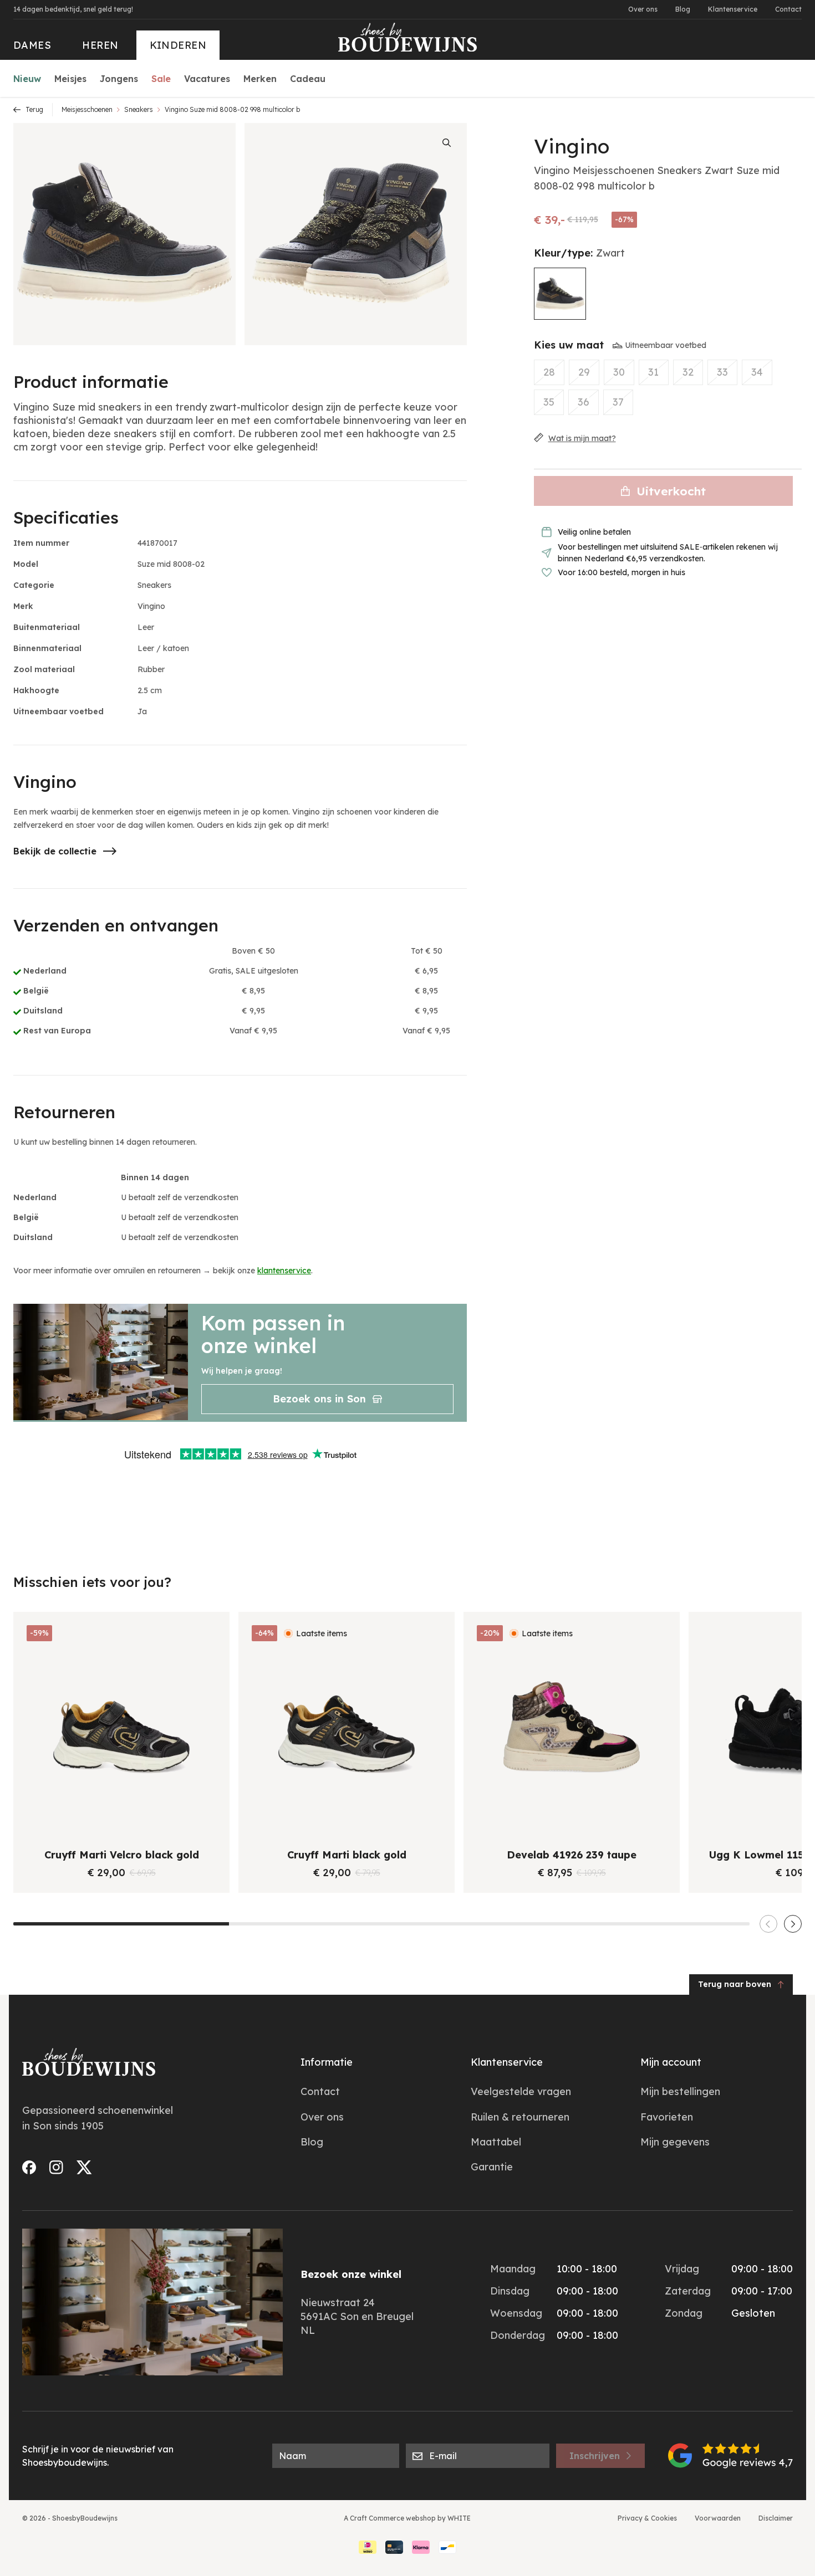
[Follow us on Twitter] (84, 2167)
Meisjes (70, 79)
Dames (32, 45)
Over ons (643, 9)
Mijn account (671, 2062)
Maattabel (496, 2142)
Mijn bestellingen (680, 2091)
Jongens (119, 79)
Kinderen (178, 45)
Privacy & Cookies (647, 2518)
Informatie (327, 2062)
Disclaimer (776, 2518)
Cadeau (308, 79)
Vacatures (207, 79)
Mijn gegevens (675, 2142)
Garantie (492, 2167)
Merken (260, 79)
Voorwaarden (718, 2518)
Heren (100, 45)
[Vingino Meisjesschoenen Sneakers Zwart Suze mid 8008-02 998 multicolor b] (560, 294)
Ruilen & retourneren (520, 2117)
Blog (683, 9)
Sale (161, 79)
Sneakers (139, 109)
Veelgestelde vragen (521, 2091)
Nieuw (27, 79)
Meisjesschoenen (87, 109)
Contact (788, 9)
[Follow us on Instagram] (56, 2167)
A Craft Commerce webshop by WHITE (407, 2518)
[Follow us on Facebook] (29, 2167)
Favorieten (667, 2117)
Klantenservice (733, 9)
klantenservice (284, 1271)
